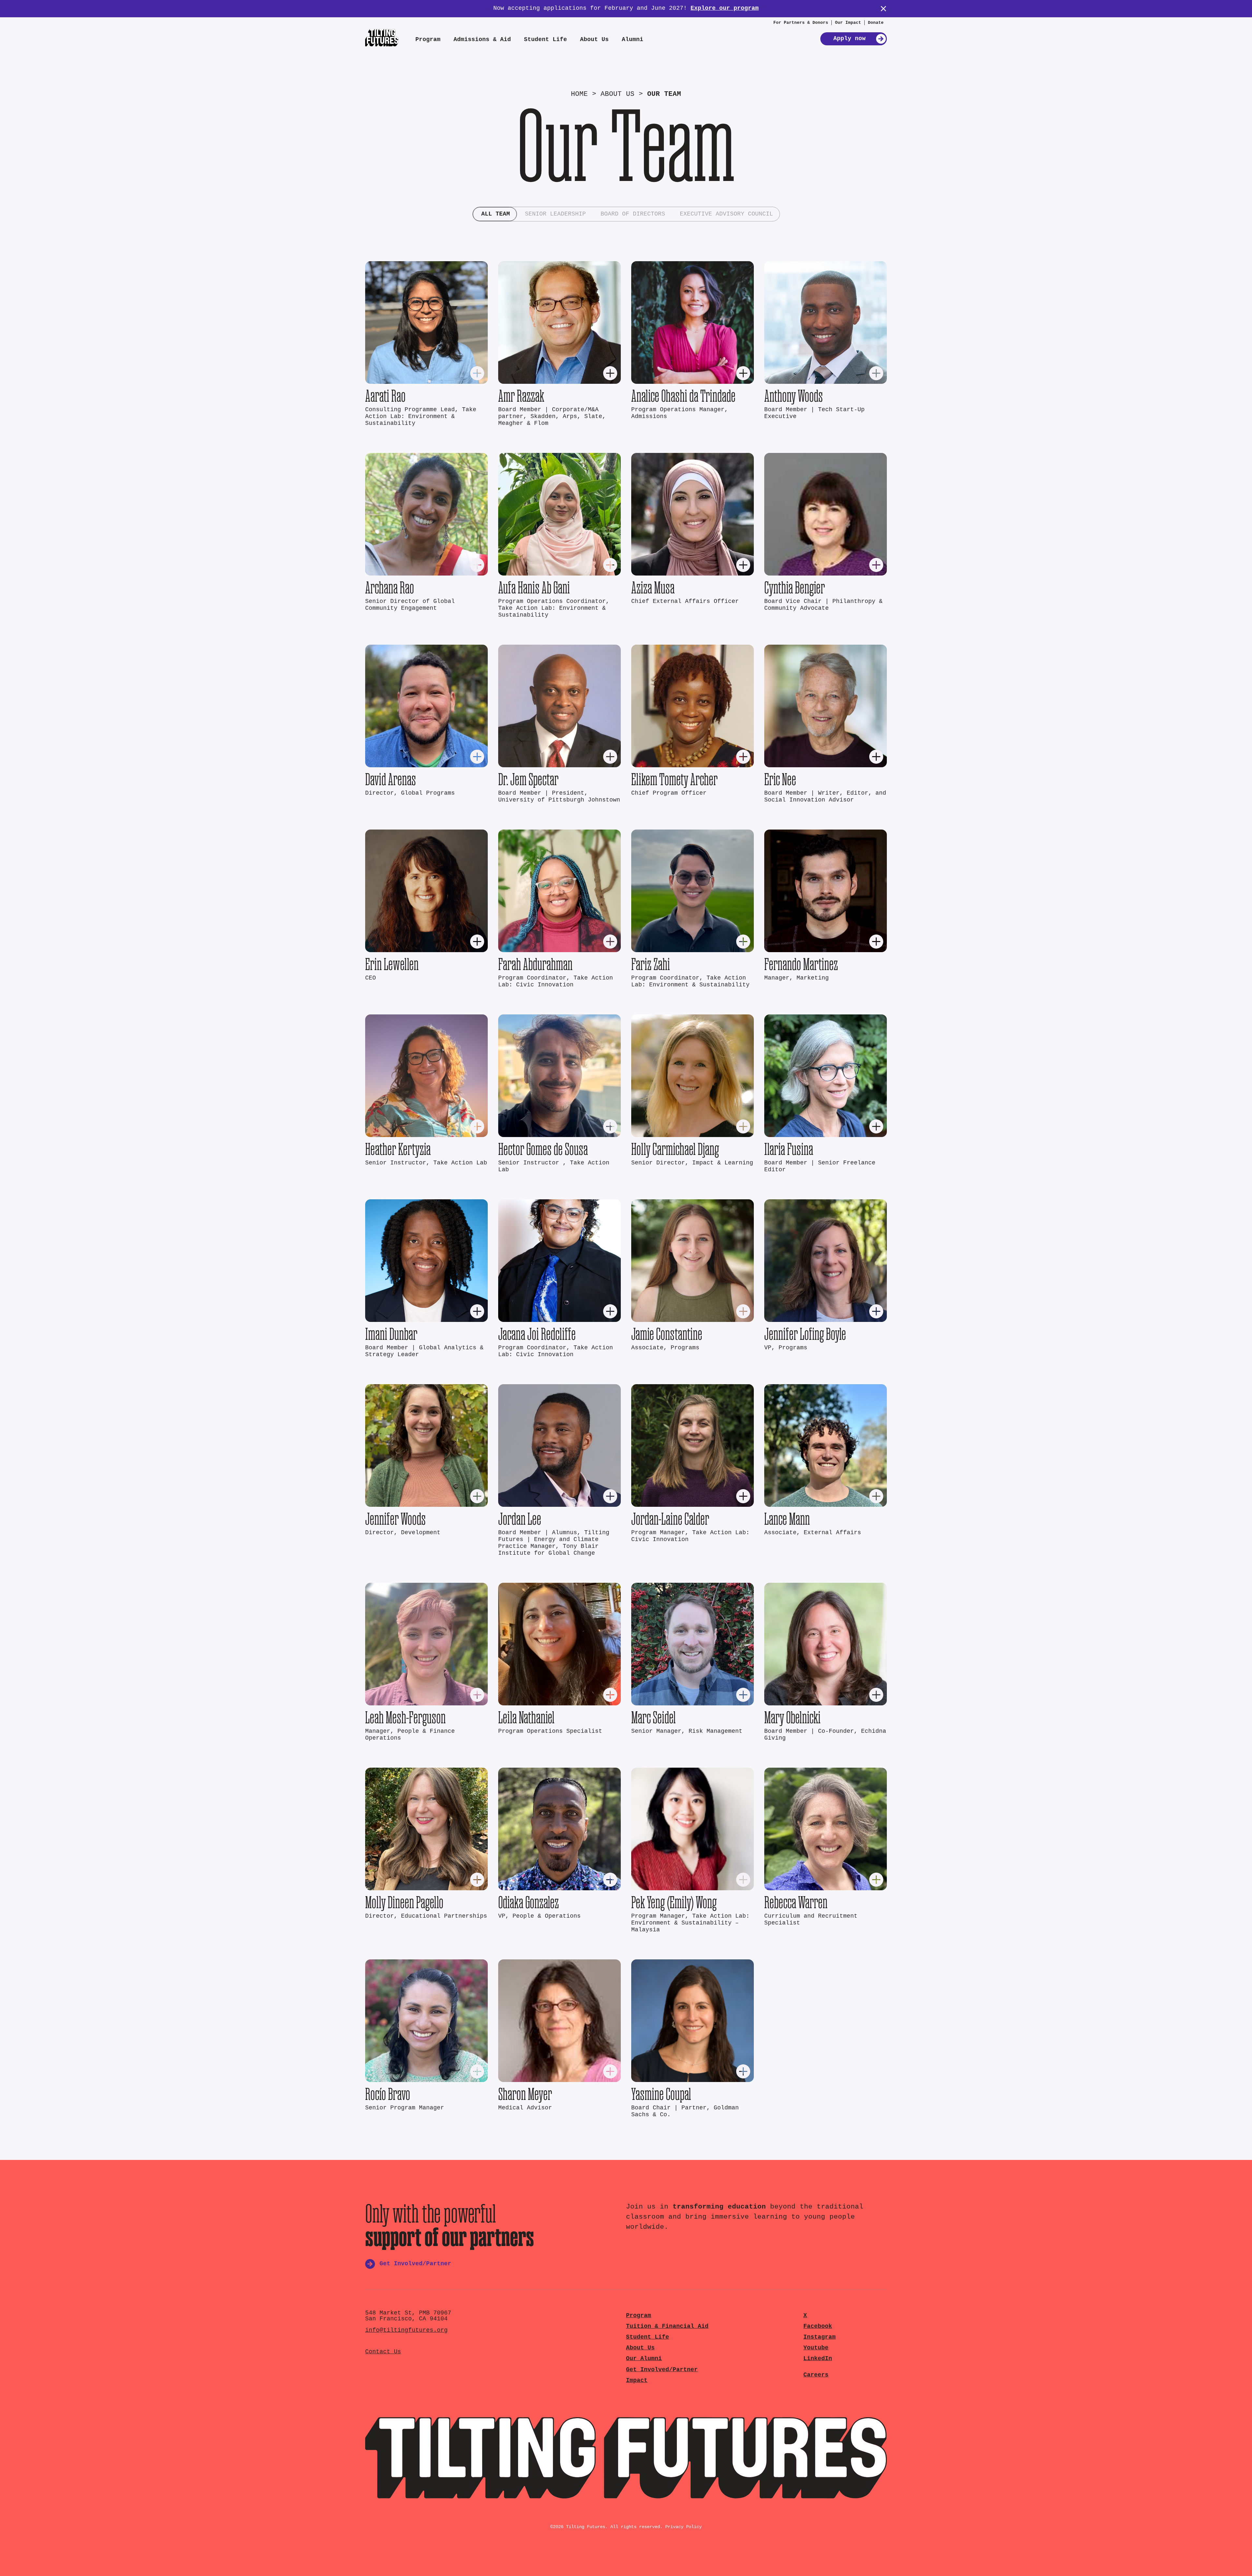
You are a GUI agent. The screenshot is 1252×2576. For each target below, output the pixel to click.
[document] (626, 1288)
